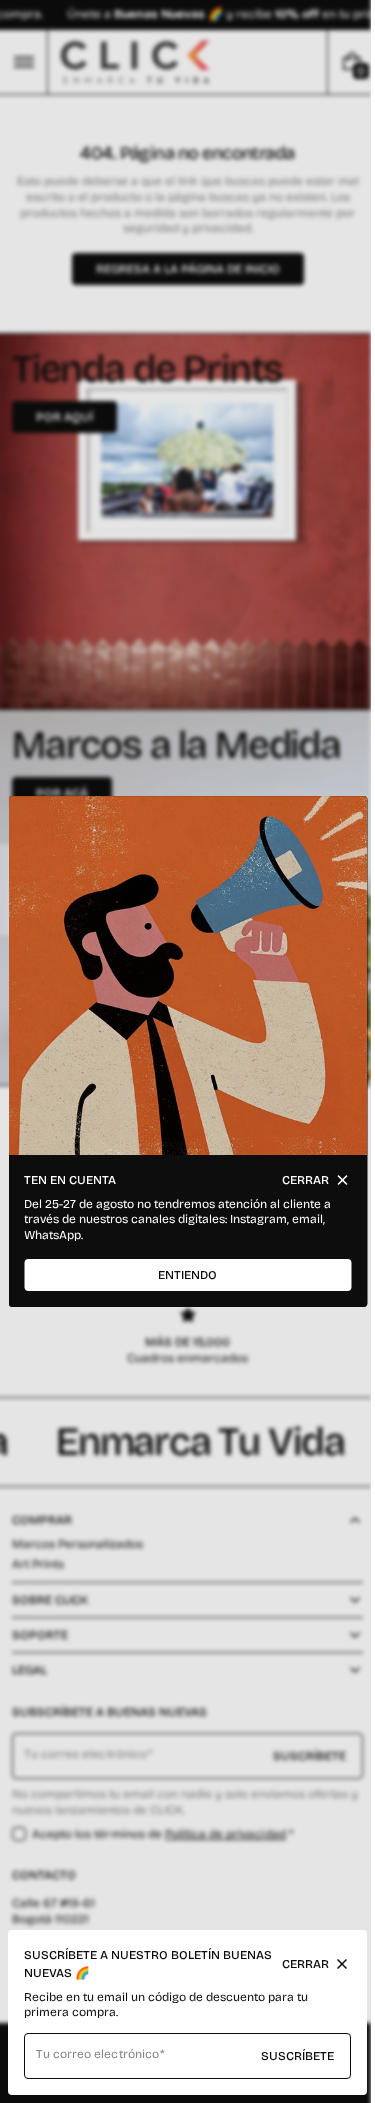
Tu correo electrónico (97, 2054)
